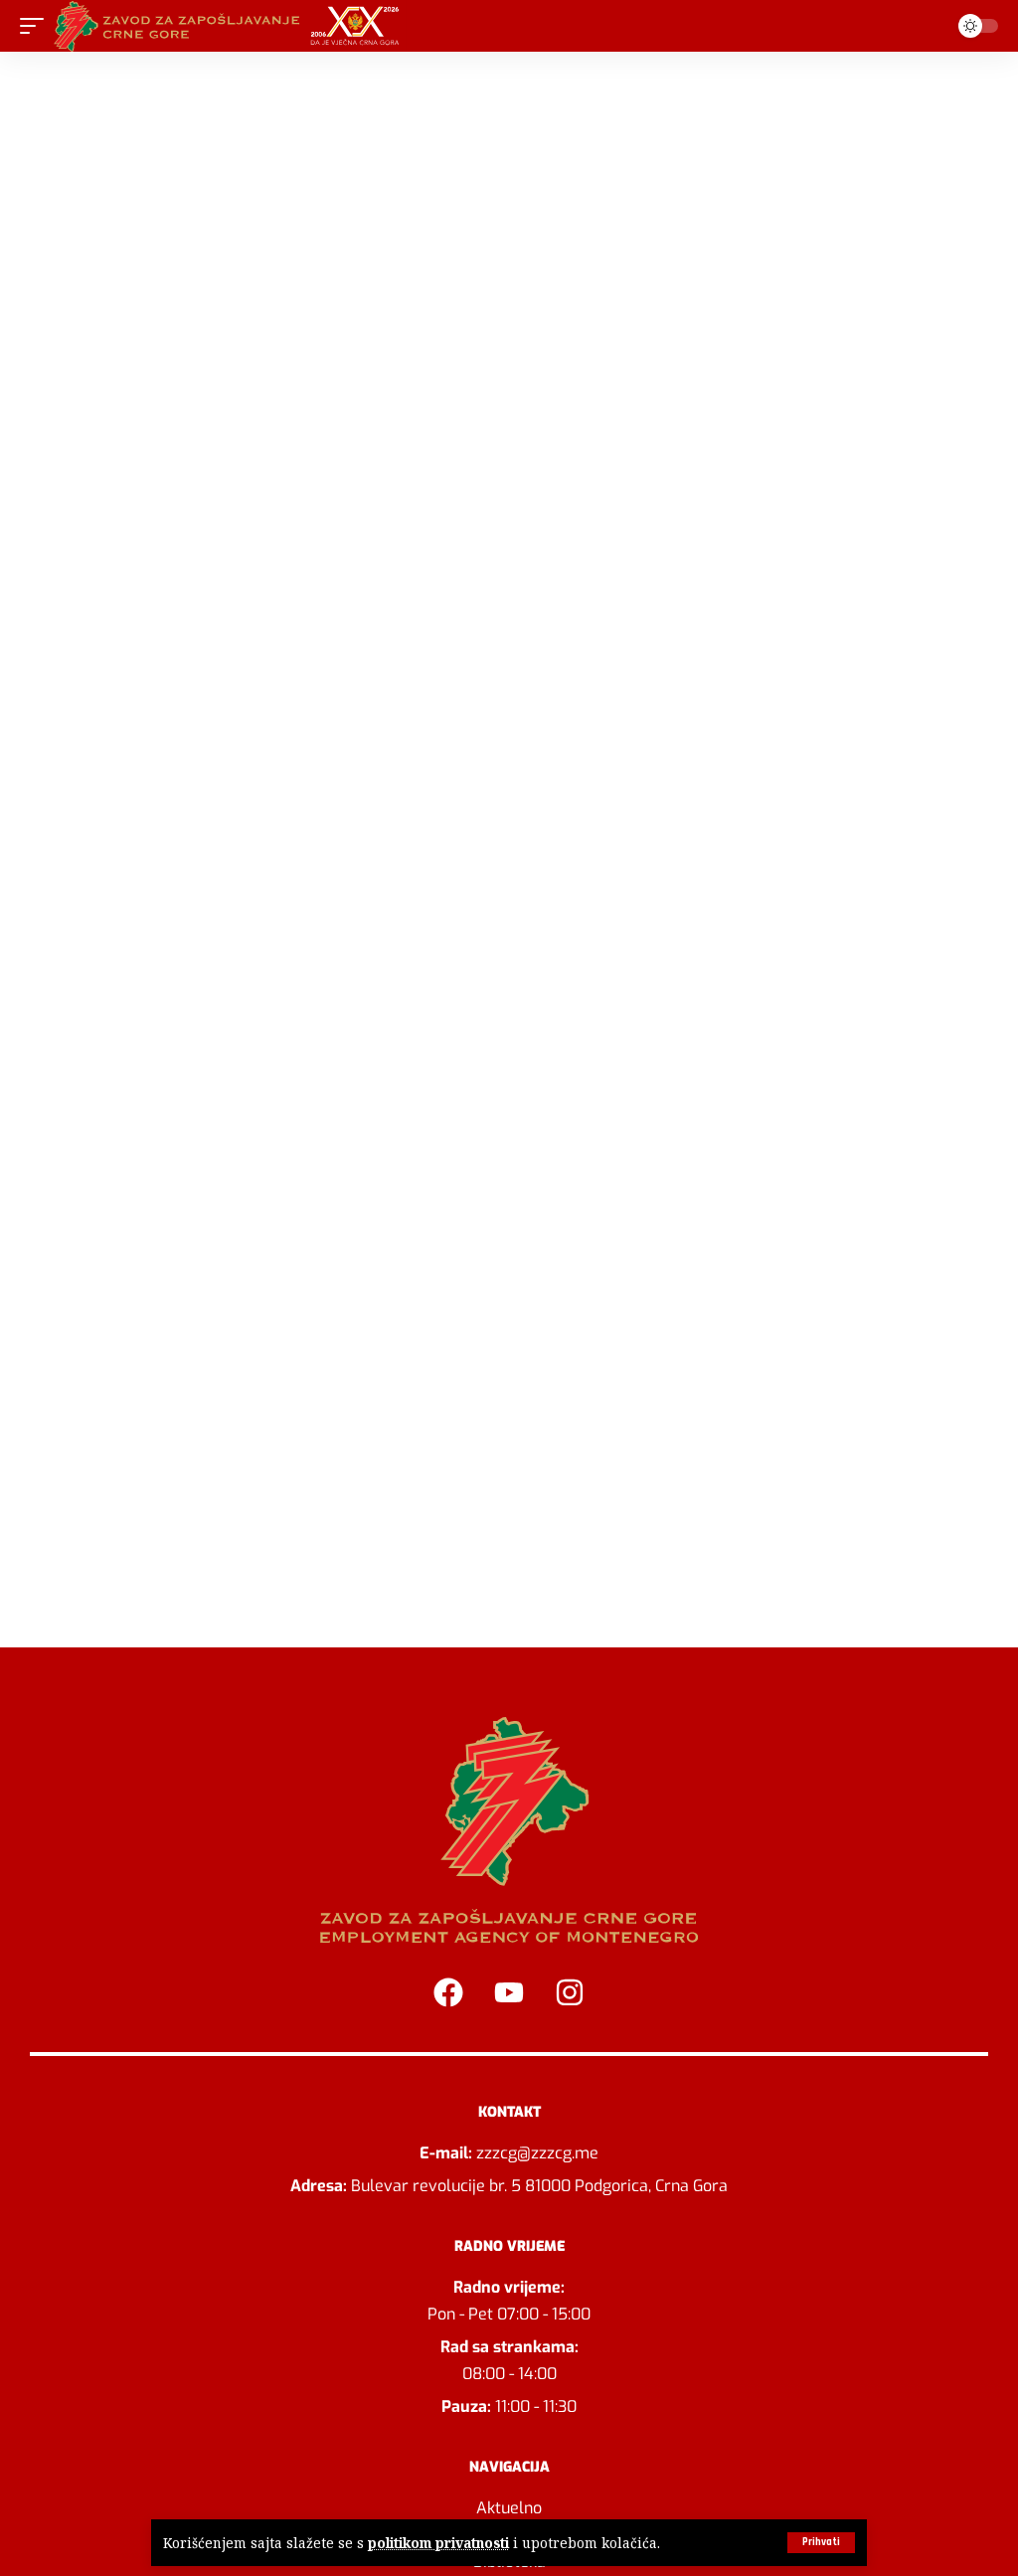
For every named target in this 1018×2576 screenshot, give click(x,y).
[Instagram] (570, 1992)
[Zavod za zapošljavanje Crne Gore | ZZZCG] (231, 26)
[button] (821, 2543)
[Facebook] (448, 1992)
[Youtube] (509, 1992)
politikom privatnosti (438, 2543)
